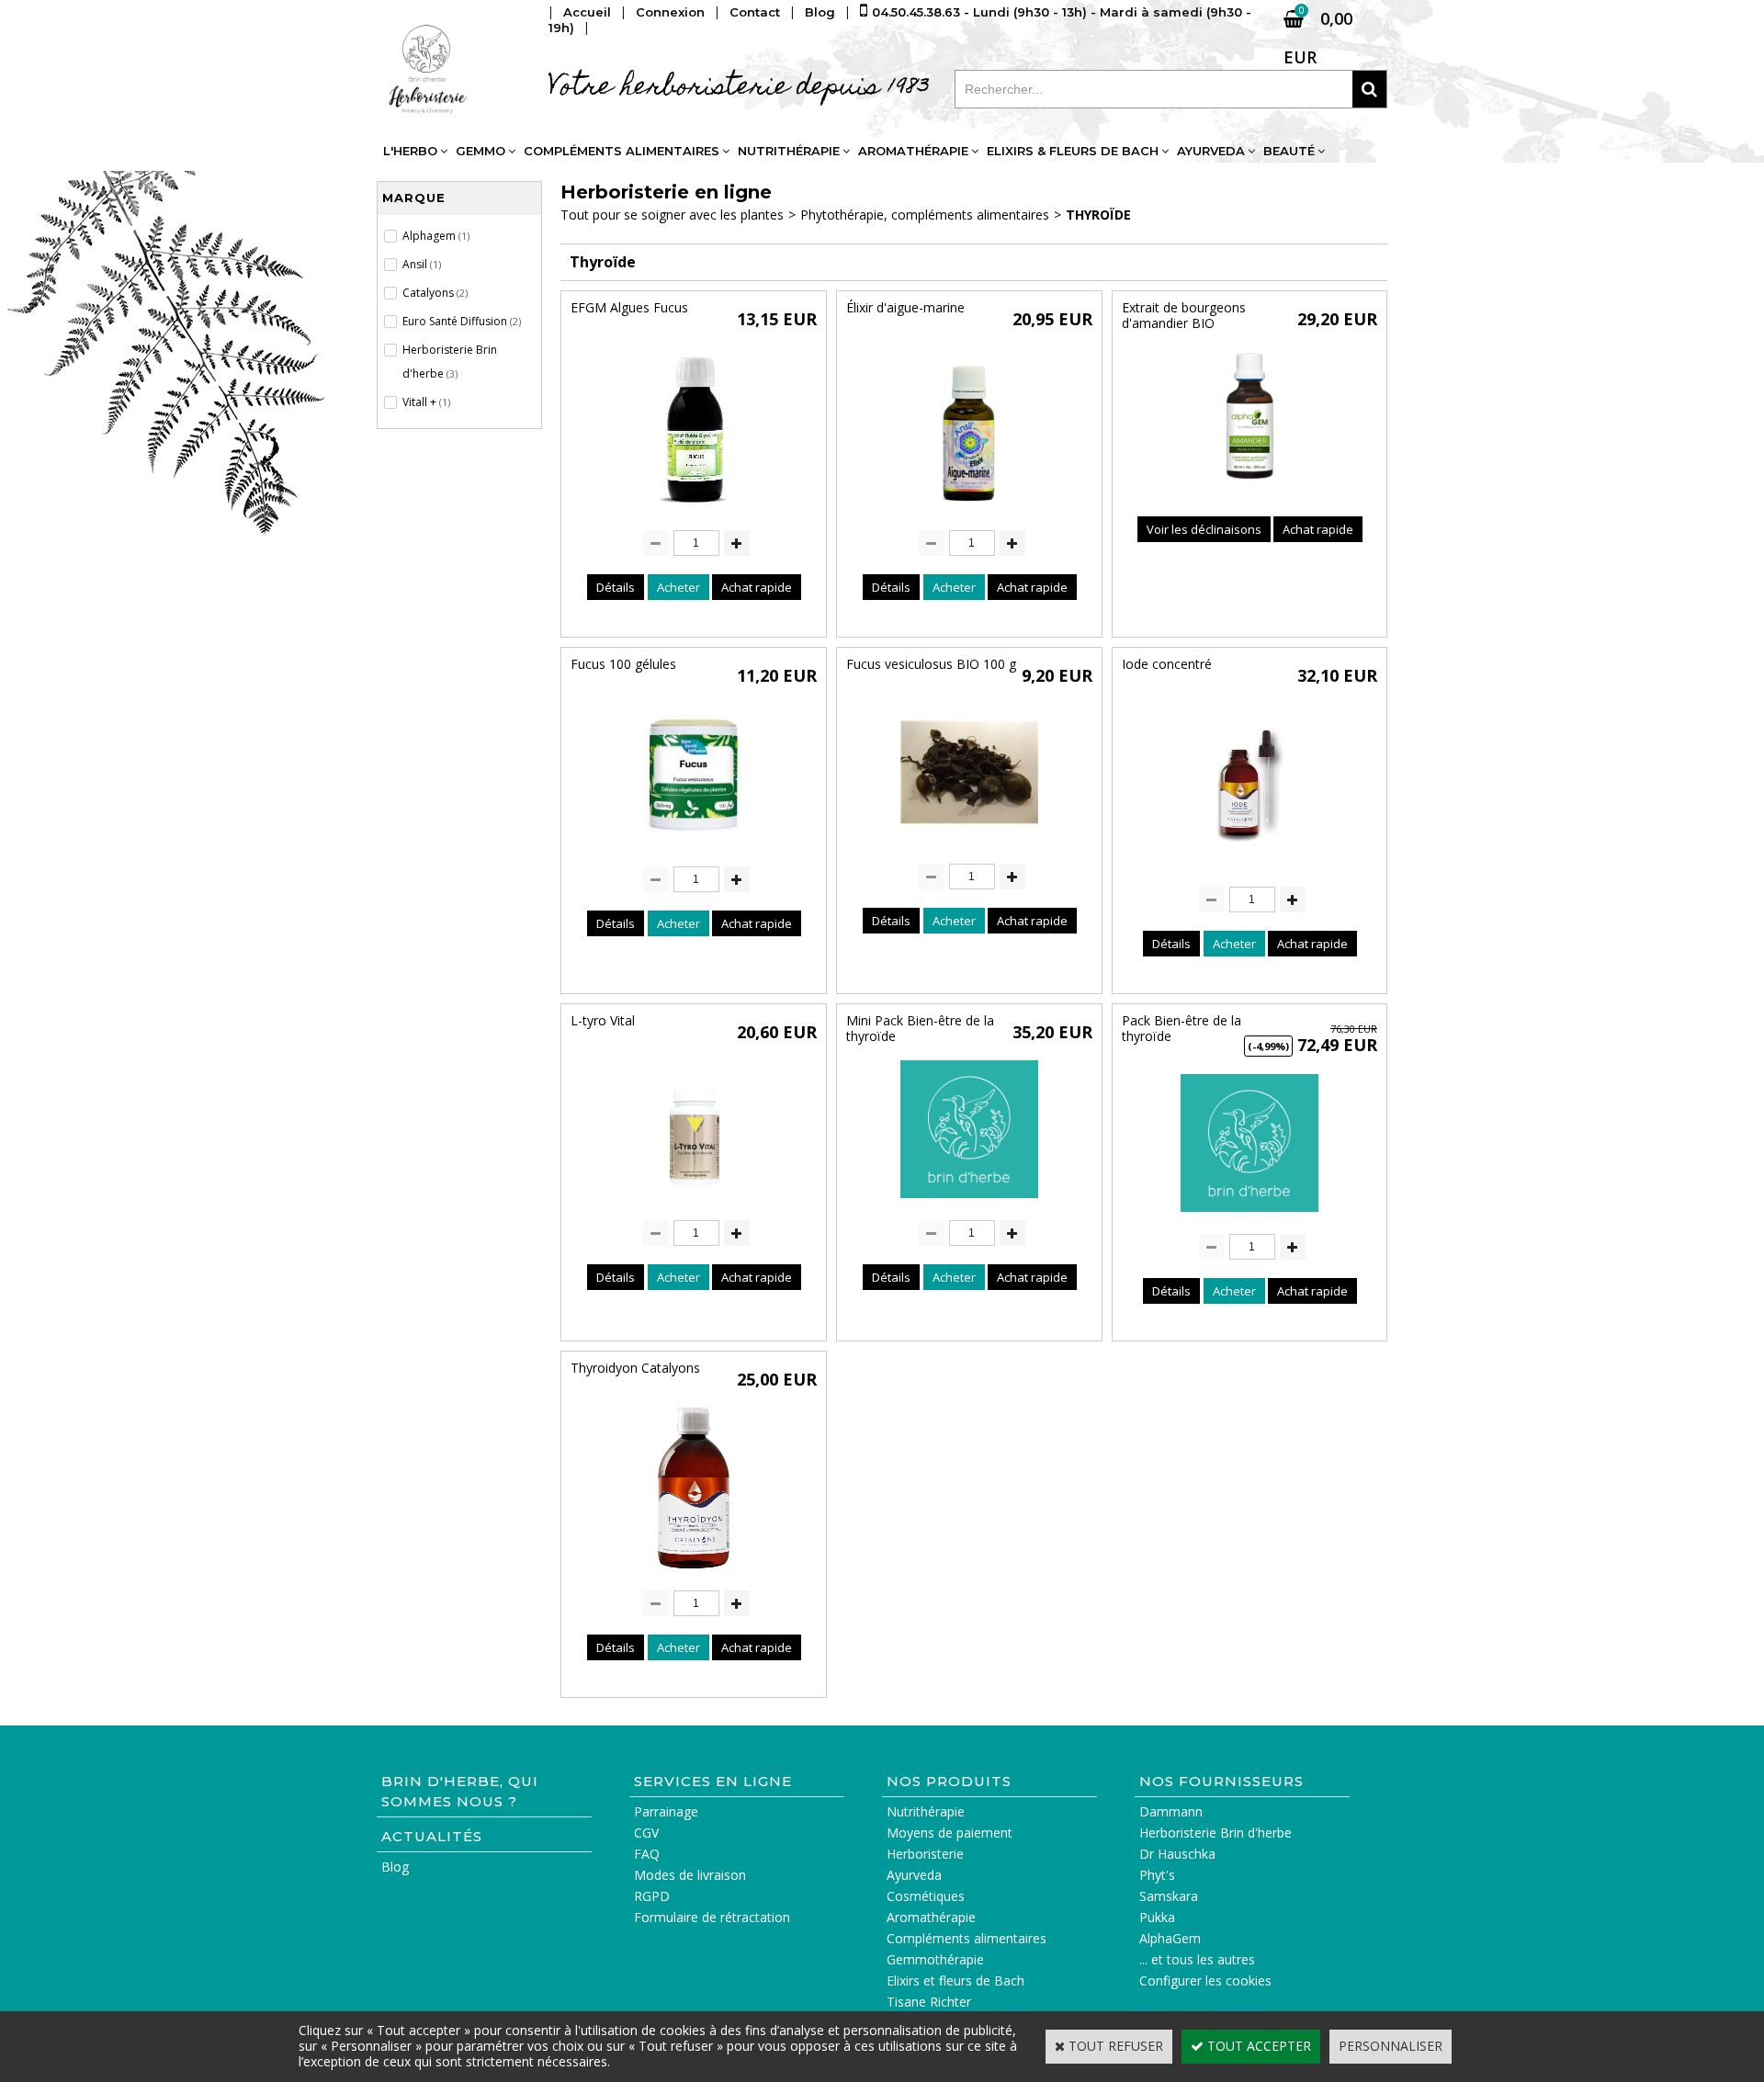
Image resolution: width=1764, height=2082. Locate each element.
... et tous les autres (1197, 1959)
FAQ (647, 1854)
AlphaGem (1170, 1938)
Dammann (1171, 1811)
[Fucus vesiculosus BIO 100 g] (969, 846)
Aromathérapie (913, 151)
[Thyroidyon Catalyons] (694, 1573)
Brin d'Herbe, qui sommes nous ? (460, 1791)
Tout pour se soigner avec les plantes (672, 215)
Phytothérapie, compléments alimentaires (925, 215)
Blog (395, 1867)
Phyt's (1157, 1875)
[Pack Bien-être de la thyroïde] (1249, 1216)
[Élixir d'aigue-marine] (970, 512)
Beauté (1289, 151)
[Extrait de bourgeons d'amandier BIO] (1249, 489)
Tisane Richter (929, 2002)
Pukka (1157, 1917)
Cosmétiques (926, 1896)
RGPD (652, 1896)
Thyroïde (1098, 215)
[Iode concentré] (1250, 869)
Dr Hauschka (1177, 1854)
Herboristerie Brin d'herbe (1216, 1833)
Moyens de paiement (950, 1833)
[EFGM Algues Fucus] (694, 512)
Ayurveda (1211, 151)
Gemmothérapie (935, 1959)
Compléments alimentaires (622, 151)
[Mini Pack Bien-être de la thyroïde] (969, 1202)
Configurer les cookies (1205, 1980)
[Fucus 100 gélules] (694, 849)
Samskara (1169, 1896)
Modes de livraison (690, 1875)
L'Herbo (410, 151)
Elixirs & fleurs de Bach (1073, 151)
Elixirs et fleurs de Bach (955, 1980)
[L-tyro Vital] (694, 1202)
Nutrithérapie (789, 151)
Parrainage (666, 1811)
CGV (646, 1833)
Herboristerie (925, 1854)
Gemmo (481, 151)
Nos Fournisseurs (1221, 1781)
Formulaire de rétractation (712, 1917)
